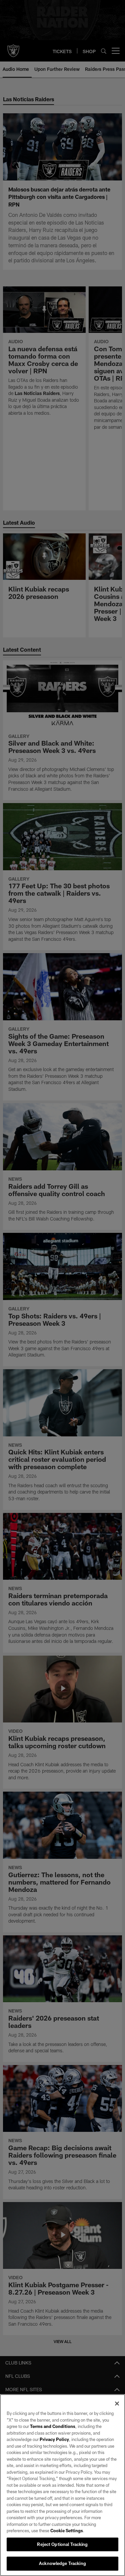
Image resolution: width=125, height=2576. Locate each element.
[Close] (117, 2404)
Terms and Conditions (53, 2426)
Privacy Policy (54, 2439)
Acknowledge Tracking (62, 2563)
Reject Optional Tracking (62, 2544)
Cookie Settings (67, 2531)
